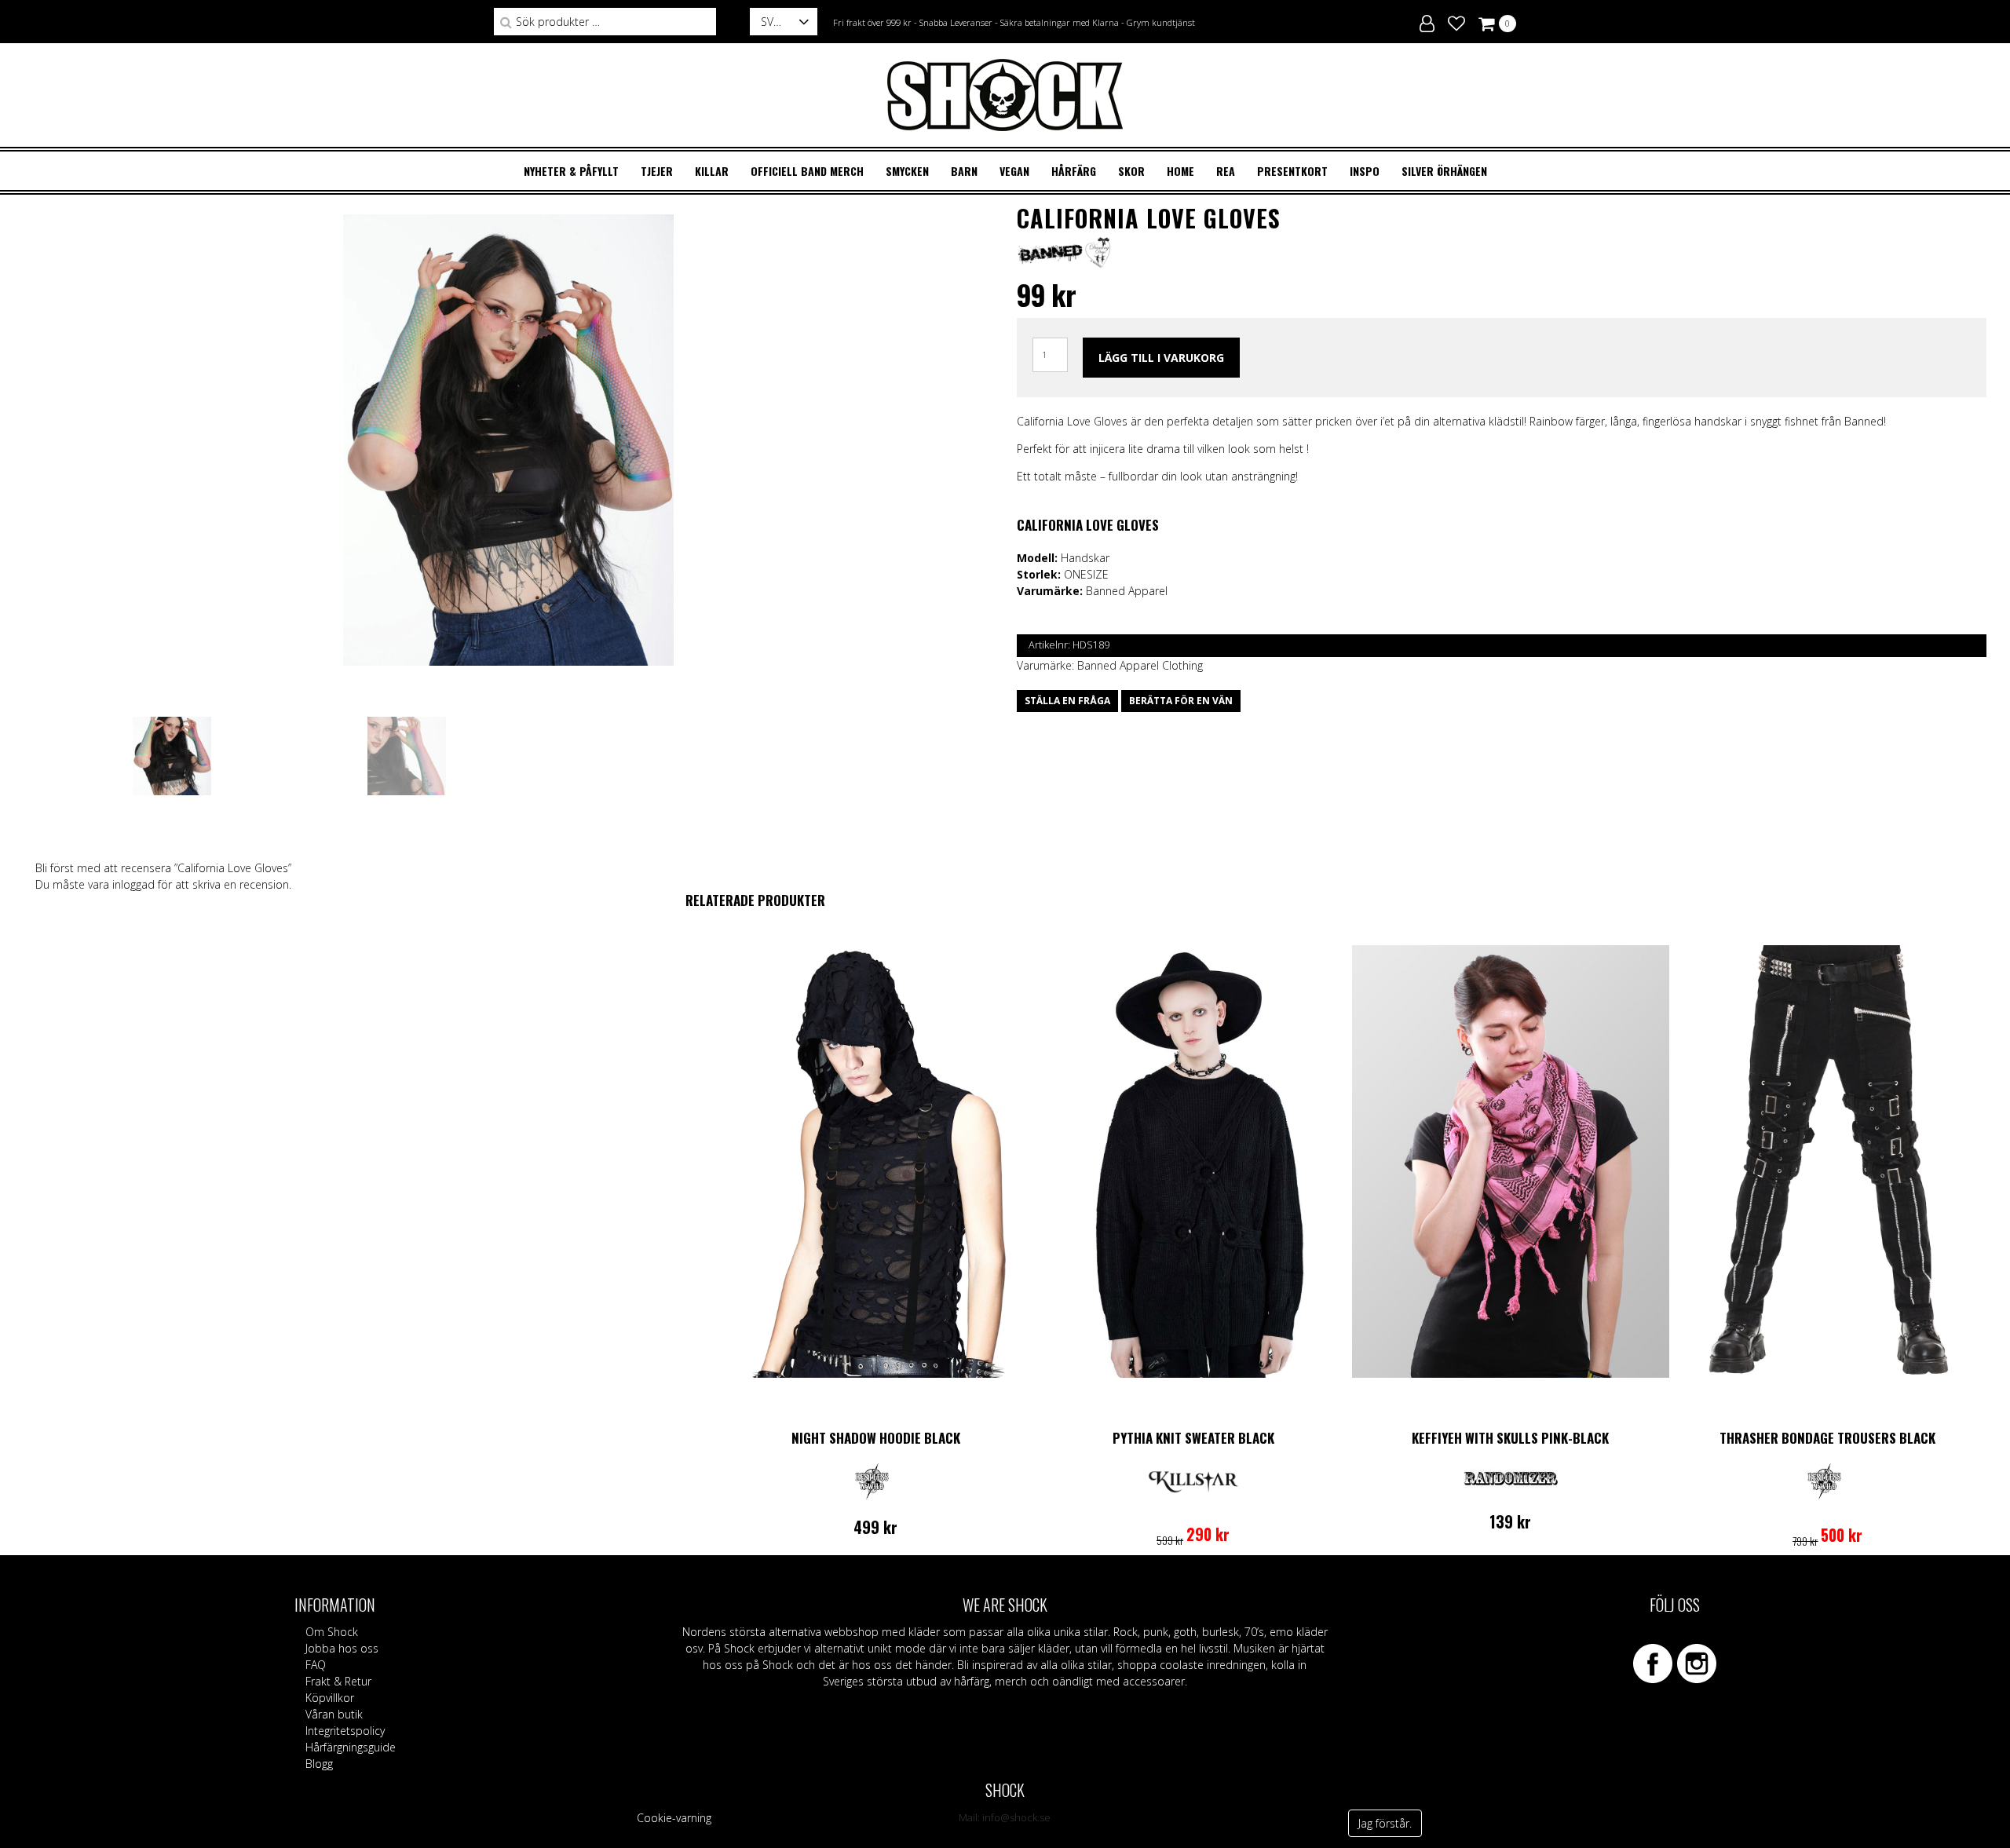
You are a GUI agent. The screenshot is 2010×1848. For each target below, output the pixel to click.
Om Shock (332, 1632)
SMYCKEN (907, 171)
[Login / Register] (1427, 21)
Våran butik (334, 1714)
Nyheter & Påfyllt (571, 171)
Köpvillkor (330, 1698)
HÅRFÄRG (1074, 171)
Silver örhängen (1444, 171)
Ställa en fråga (1067, 701)
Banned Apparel (1127, 591)
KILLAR (712, 171)
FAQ (316, 1665)
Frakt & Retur (338, 1681)
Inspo (1365, 171)
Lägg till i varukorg (1161, 358)
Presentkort (1292, 171)
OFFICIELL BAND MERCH (807, 171)
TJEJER (657, 171)
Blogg (319, 1764)
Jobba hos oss (342, 1648)
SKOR (1131, 171)
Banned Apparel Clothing (1140, 665)
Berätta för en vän (1181, 701)
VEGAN (1014, 171)
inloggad (133, 884)
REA (1226, 171)
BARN (964, 171)
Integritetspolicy (345, 1731)
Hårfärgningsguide (351, 1747)
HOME (1180, 171)
